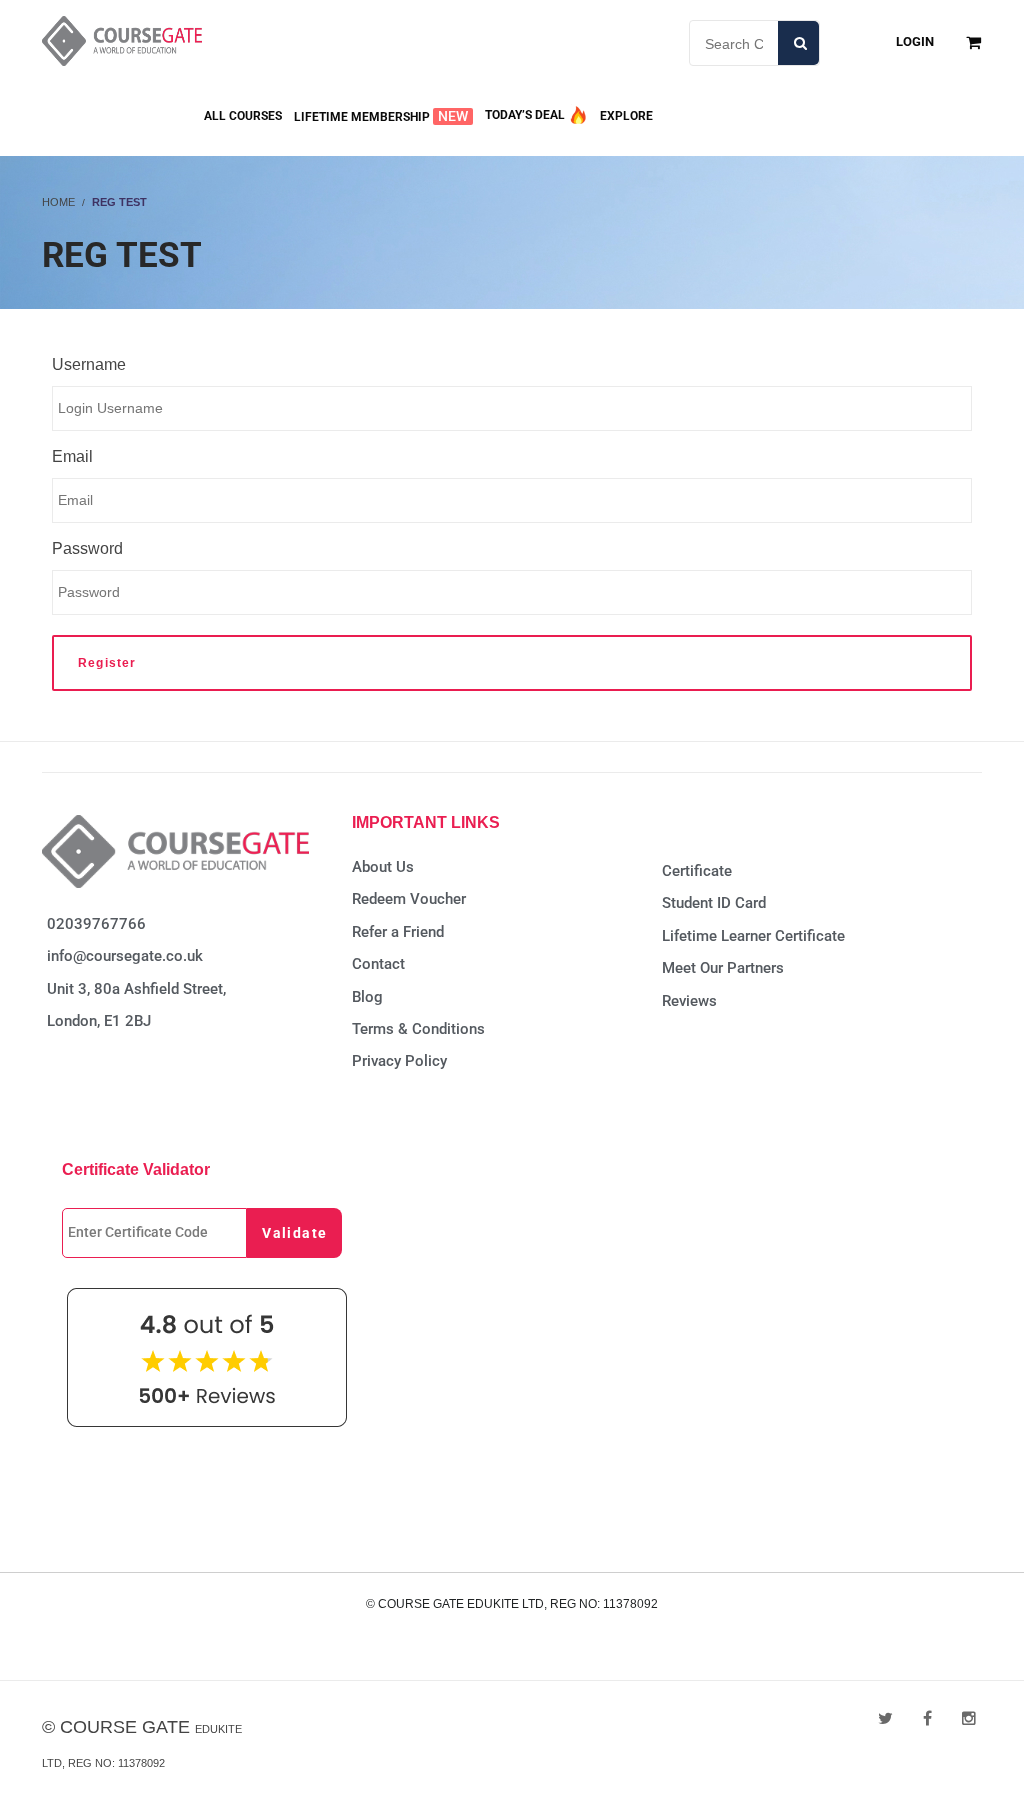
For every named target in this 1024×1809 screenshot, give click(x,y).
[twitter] (885, 1718)
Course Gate (125, 1727)
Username (89, 364)
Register (107, 663)
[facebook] (927, 1718)
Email (72, 456)
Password (87, 548)
